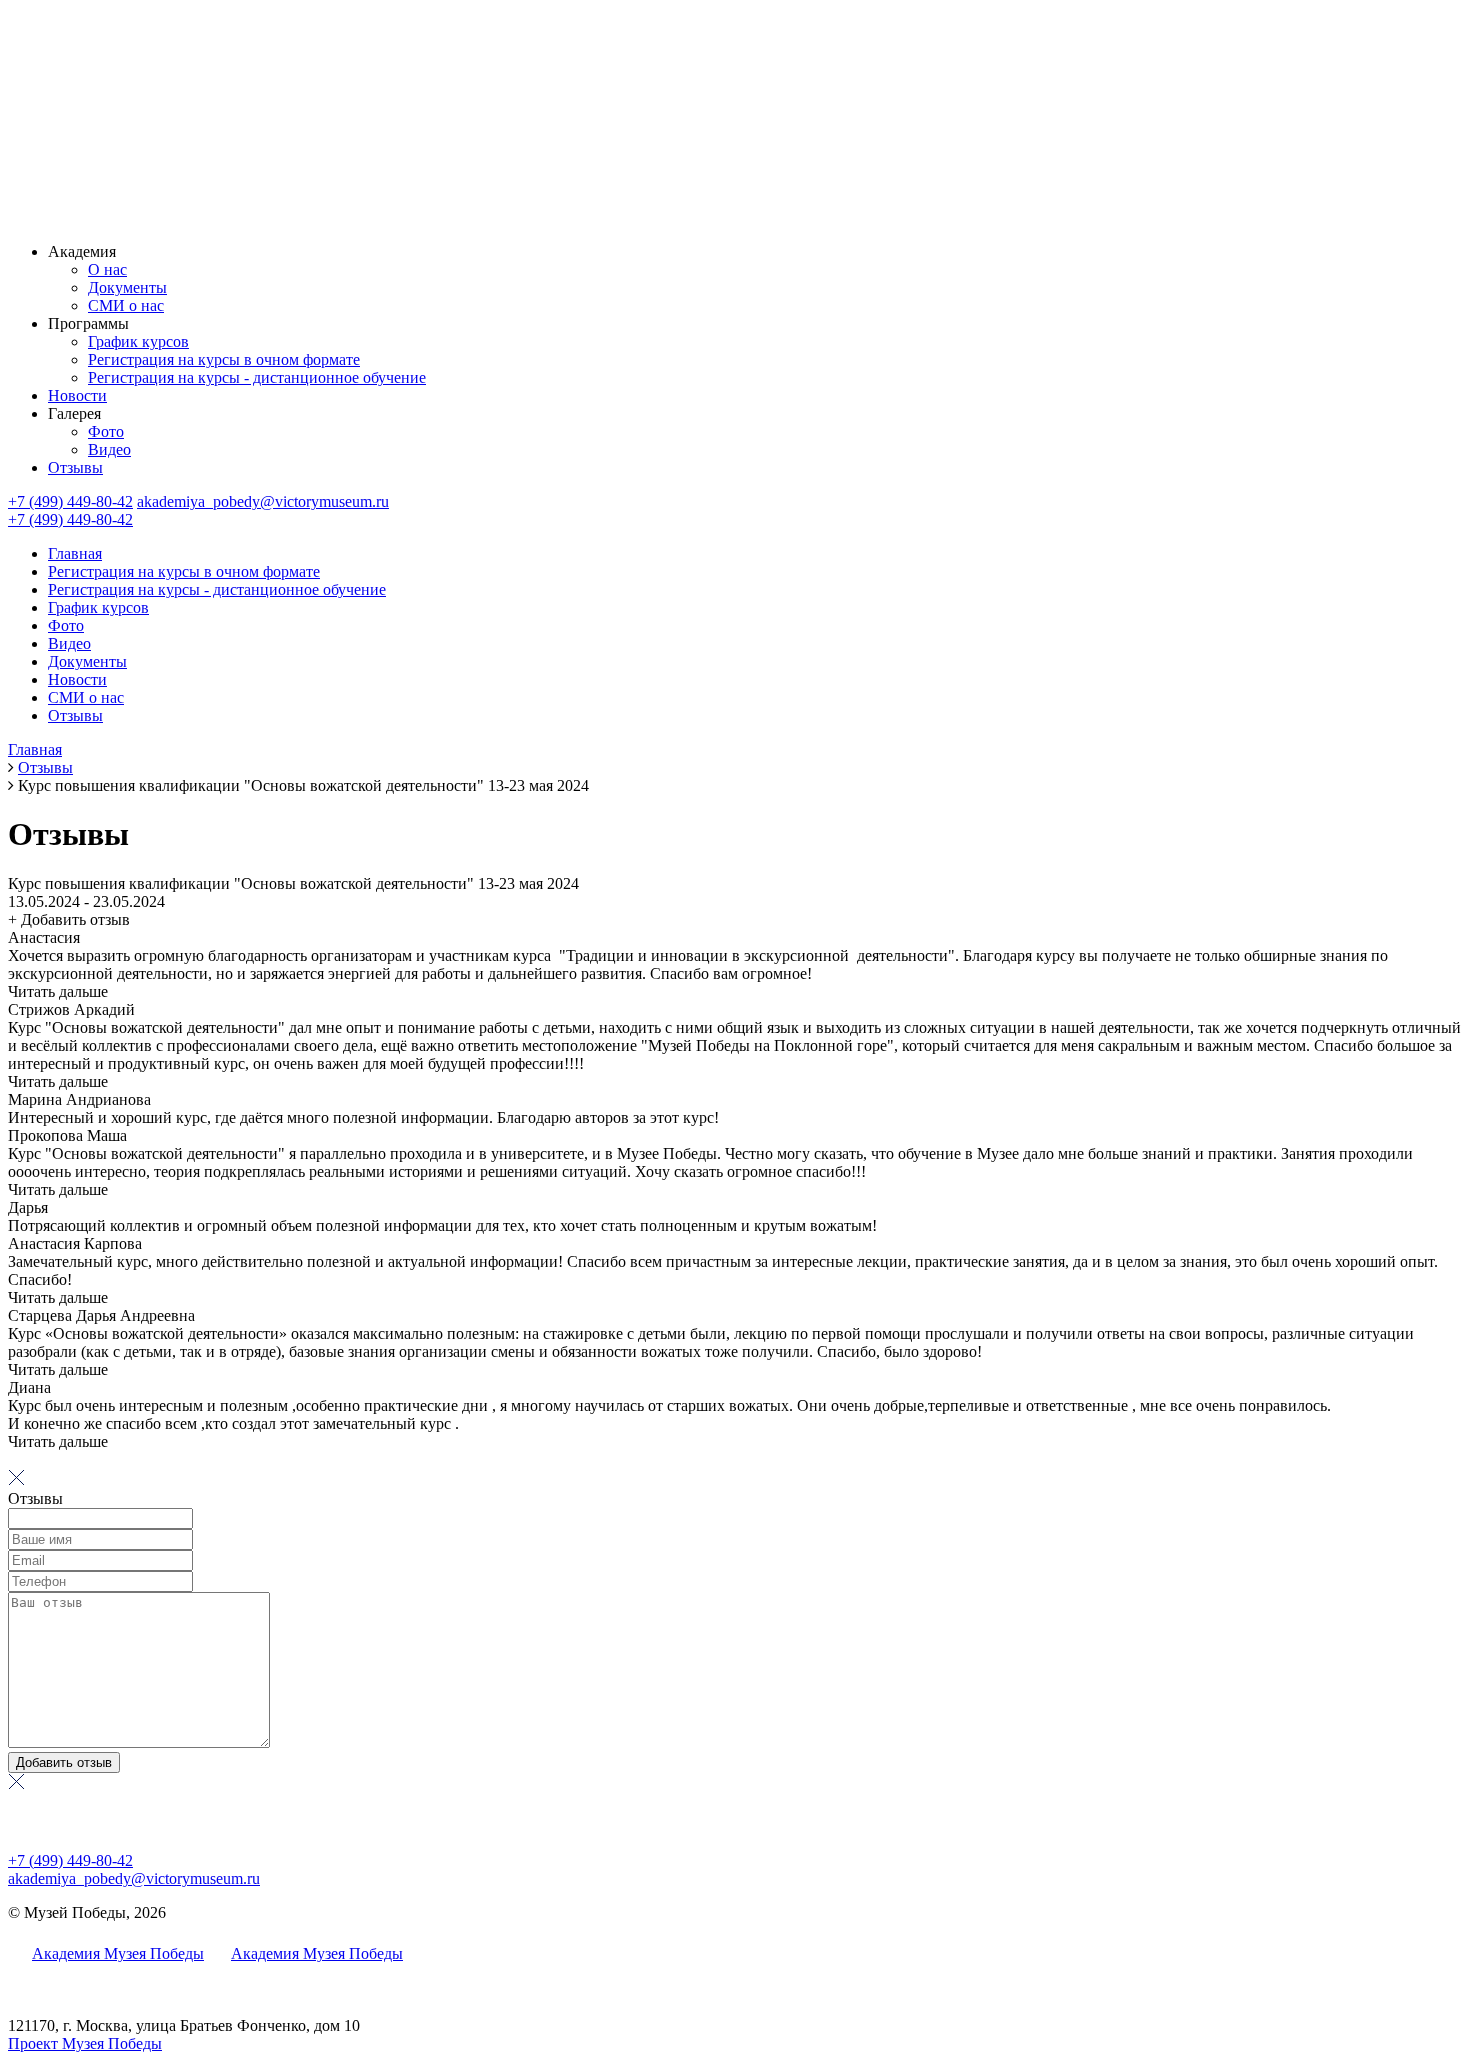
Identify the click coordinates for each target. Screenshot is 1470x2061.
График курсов (138, 341)
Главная (75, 553)
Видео (109, 449)
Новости (77, 395)
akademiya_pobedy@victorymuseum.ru (263, 501)
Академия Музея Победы (118, 1953)
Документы (127, 287)
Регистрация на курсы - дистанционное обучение (257, 377)
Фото (106, 431)
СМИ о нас (126, 305)
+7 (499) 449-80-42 (70, 501)
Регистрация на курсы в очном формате (224, 359)
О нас (107, 269)
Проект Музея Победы (85, 2043)
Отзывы (75, 467)
